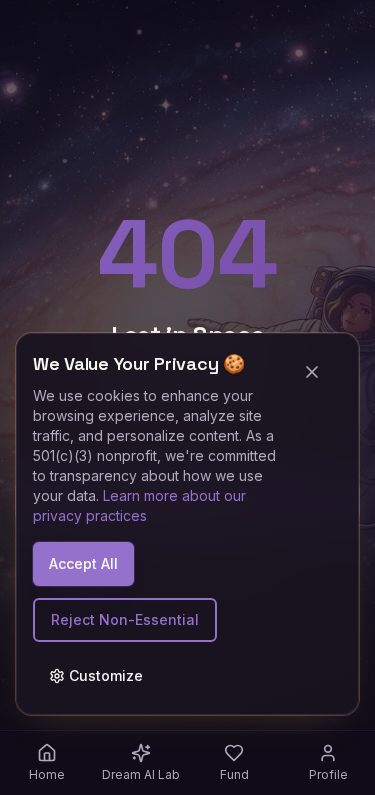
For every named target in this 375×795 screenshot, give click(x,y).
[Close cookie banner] (320, 372)
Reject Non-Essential (125, 619)
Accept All (83, 563)
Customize (106, 675)
